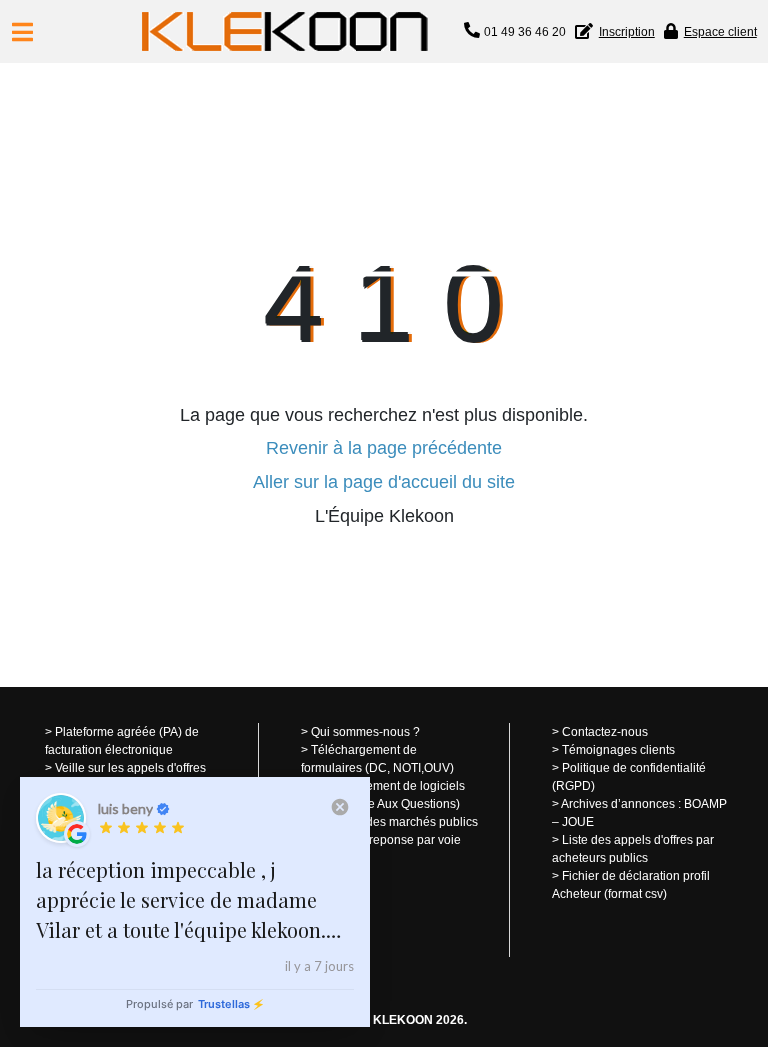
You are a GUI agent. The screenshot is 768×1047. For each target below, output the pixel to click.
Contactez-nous (605, 732)
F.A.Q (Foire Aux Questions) (385, 804)
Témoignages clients (618, 750)
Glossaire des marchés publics (394, 822)
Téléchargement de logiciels (388, 786)
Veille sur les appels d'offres (130, 768)
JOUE (578, 822)
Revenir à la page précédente (384, 448)
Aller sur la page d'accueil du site (384, 482)
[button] (22, 32)
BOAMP (705, 804)
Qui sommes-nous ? (365, 732)
